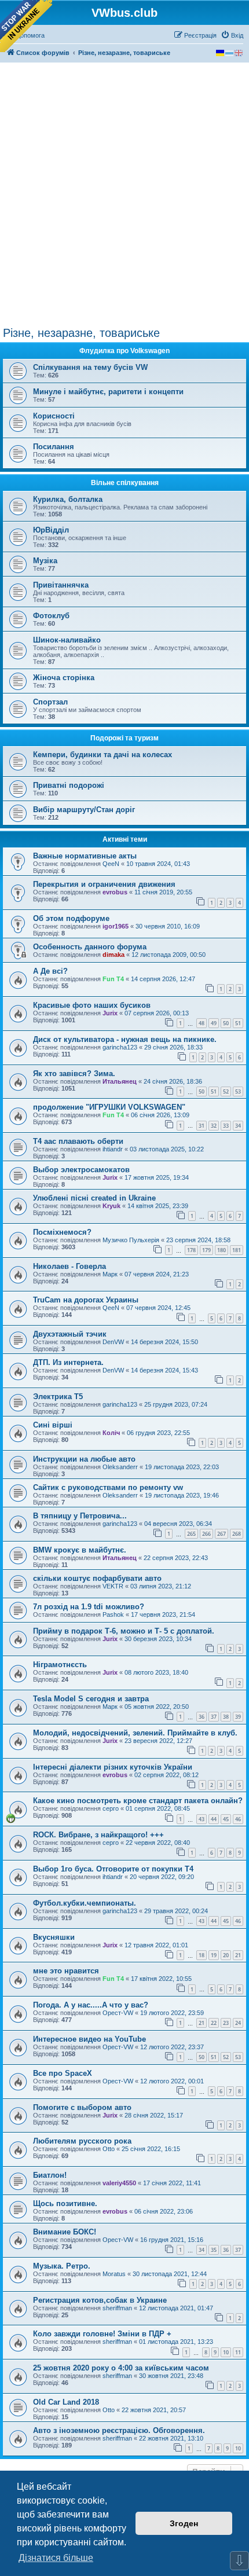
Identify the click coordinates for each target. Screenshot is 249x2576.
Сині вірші (53, 1425)
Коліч (111, 1433)
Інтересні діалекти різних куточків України (113, 1767)
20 (226, 1955)
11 (238, 2352)
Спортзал (50, 702)
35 (214, 2250)
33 (226, 1126)
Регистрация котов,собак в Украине (100, 2300)
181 (237, 1250)
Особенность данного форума (90, 947)
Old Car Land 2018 (66, 2402)
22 (214, 2023)
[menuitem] (232, 35)
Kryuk (111, 1206)
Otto (109, 2149)
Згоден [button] (184, 2523)
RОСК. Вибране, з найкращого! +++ (98, 1835)
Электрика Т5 (58, 1397)
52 (226, 1091)
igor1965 (116, 926)
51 (238, 1023)
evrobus (115, 892)
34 (238, 1126)
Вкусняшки (54, 1937)
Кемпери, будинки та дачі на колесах (102, 755)
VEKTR (113, 1586)
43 (202, 1819)
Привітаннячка (61, 585)
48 (202, 1023)
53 (238, 1091)
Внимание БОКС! (65, 2232)
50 (226, 1023)
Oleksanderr (120, 1467)
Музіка (45, 561)
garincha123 (120, 1047)
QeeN (111, 864)
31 (202, 1126)
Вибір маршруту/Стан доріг (84, 810)
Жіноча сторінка (64, 678)
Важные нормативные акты (85, 856)
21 (238, 1955)
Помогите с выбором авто (82, 2107)
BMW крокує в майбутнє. (80, 1550)
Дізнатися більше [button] (56, 2558)
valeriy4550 (119, 2183)
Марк (110, 1274)
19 (214, 1955)
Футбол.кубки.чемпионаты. (85, 1903)
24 (238, 2023)
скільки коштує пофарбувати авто (97, 1578)
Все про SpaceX (63, 2073)
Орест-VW (118, 2013)
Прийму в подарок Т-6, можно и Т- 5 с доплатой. (124, 1631)
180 (221, 1250)
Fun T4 (113, 979)
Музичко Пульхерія (131, 1240)
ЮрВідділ (51, 530)
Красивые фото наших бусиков (92, 1005)
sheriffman (117, 2308)
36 (202, 1717)
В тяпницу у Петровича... (80, 1516)
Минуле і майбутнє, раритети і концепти (108, 392)
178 (191, 1250)
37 (214, 1717)
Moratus (114, 2274)
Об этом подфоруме (71, 918)
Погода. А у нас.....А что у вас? (91, 2005)
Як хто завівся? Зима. (74, 1074)
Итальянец (120, 1081)
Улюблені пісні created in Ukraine (94, 1198)
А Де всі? (50, 971)
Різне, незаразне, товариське (81, 333)
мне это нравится (66, 1971)
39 (238, 1717)
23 (226, 2023)
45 (226, 1819)
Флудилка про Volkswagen (124, 351)
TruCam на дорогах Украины (86, 1300)
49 (214, 1023)
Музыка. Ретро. (62, 2266)
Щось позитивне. (65, 2203)
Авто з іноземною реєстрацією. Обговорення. (119, 2430)
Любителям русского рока (82, 2141)
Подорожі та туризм (124, 738)
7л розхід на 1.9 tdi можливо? (89, 1607)
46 (238, 1819)
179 (206, 1250)
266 (206, 1534)
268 (237, 1534)
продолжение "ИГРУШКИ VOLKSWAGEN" (109, 1107)
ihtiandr (113, 1149)
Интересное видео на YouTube (89, 2039)
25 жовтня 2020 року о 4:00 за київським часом (121, 2368)
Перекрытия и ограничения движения (104, 884)
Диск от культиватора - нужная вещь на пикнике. (125, 1039)
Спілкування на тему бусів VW (90, 367)
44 (214, 1819)
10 (226, 2352)
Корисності (54, 416)
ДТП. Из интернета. (68, 1362)
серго (111, 1808)
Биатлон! (50, 2175)
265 (191, 1534)
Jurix (110, 1013)
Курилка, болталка (68, 499)
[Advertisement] (124, 196)
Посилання (54, 447)
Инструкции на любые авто (84, 1459)
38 (226, 1717)
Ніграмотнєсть (60, 1665)
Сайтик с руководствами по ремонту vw (108, 1487)
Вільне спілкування (125, 483)
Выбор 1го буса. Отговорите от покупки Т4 (113, 1869)
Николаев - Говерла (69, 1266)
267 (221, 1534)
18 (202, 1955)
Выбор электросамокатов (81, 1170)
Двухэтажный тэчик (70, 1334)
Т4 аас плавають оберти (78, 1141)
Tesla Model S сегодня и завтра (91, 1699)
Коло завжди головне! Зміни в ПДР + (102, 2334)
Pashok (113, 1614)
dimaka (113, 955)
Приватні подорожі (69, 785)
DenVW (113, 1342)
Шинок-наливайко (67, 640)
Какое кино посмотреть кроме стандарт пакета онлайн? (138, 1801)
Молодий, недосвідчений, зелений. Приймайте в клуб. (135, 1733)
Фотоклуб (51, 616)
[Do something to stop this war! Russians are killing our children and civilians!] (26, 26)
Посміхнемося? (62, 1232)
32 (214, 1126)
